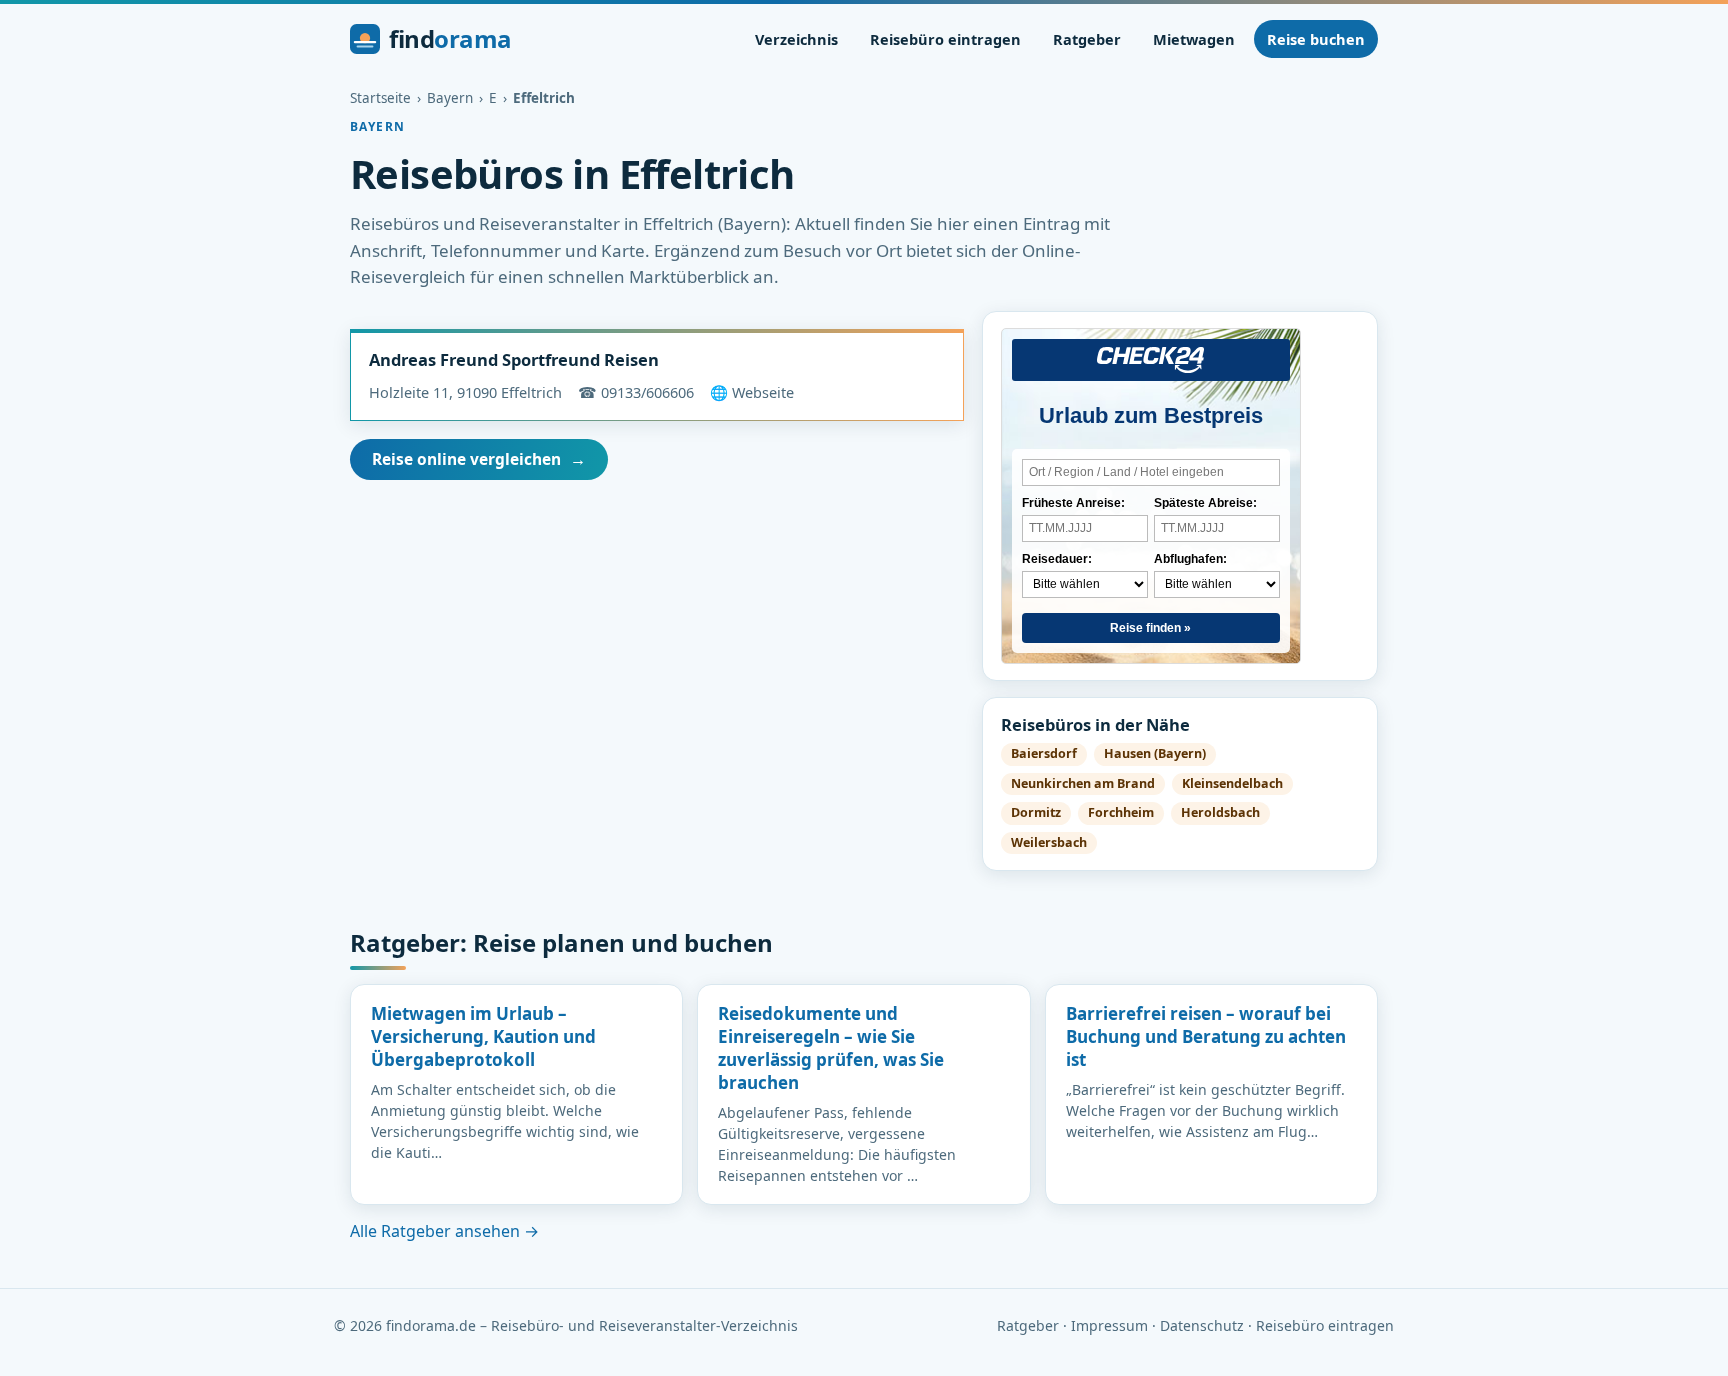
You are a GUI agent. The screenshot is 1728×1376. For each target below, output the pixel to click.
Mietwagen (1194, 39)
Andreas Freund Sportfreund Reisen (514, 359)
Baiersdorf (1044, 753)
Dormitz (1036, 812)
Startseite (380, 98)
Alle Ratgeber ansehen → (444, 1231)
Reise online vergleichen (479, 459)
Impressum (1109, 1325)
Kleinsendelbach (1232, 783)
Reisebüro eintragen (945, 39)
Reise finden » (1150, 628)
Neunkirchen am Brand (1083, 783)
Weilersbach (1049, 842)
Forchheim (1121, 812)
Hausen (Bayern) (1155, 753)
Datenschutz (1202, 1325)
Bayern (450, 98)
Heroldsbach (1220, 812)
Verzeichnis (796, 39)
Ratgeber (1087, 39)
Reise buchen (1316, 39)
